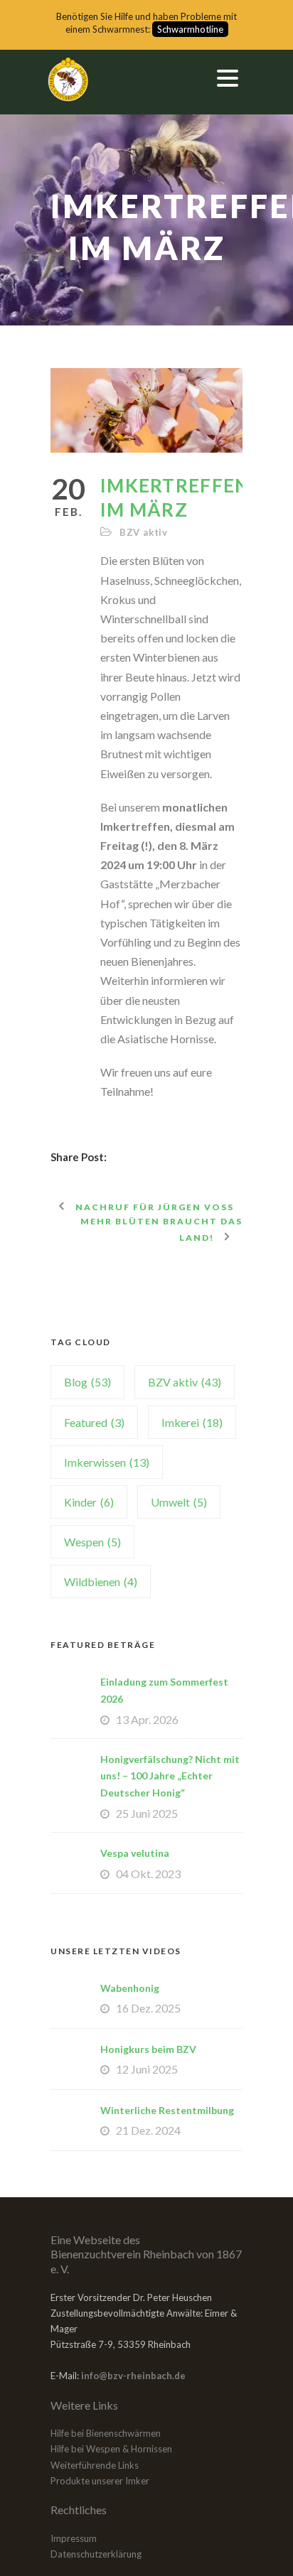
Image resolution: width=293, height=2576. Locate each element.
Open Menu (227, 78)
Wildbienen (101, 1581)
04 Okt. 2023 (148, 1874)
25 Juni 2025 (147, 1813)
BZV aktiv (144, 532)
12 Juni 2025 (147, 2069)
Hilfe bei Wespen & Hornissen (111, 2449)
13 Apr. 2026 (147, 1719)
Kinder (89, 1502)
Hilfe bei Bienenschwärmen (106, 2433)
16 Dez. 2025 (148, 2008)
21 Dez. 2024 (148, 2130)
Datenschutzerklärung (96, 2554)
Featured (94, 1422)
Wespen (92, 1542)
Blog (87, 1382)
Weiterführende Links (95, 2465)
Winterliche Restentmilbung (167, 2110)
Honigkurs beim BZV (148, 2049)
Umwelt (179, 1502)
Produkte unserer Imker (100, 2481)
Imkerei (192, 1422)
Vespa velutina (135, 1853)
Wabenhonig (130, 1988)
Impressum (74, 2538)
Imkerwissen (107, 1462)
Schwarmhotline (190, 29)
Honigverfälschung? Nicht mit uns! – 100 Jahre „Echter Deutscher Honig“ (170, 1776)
